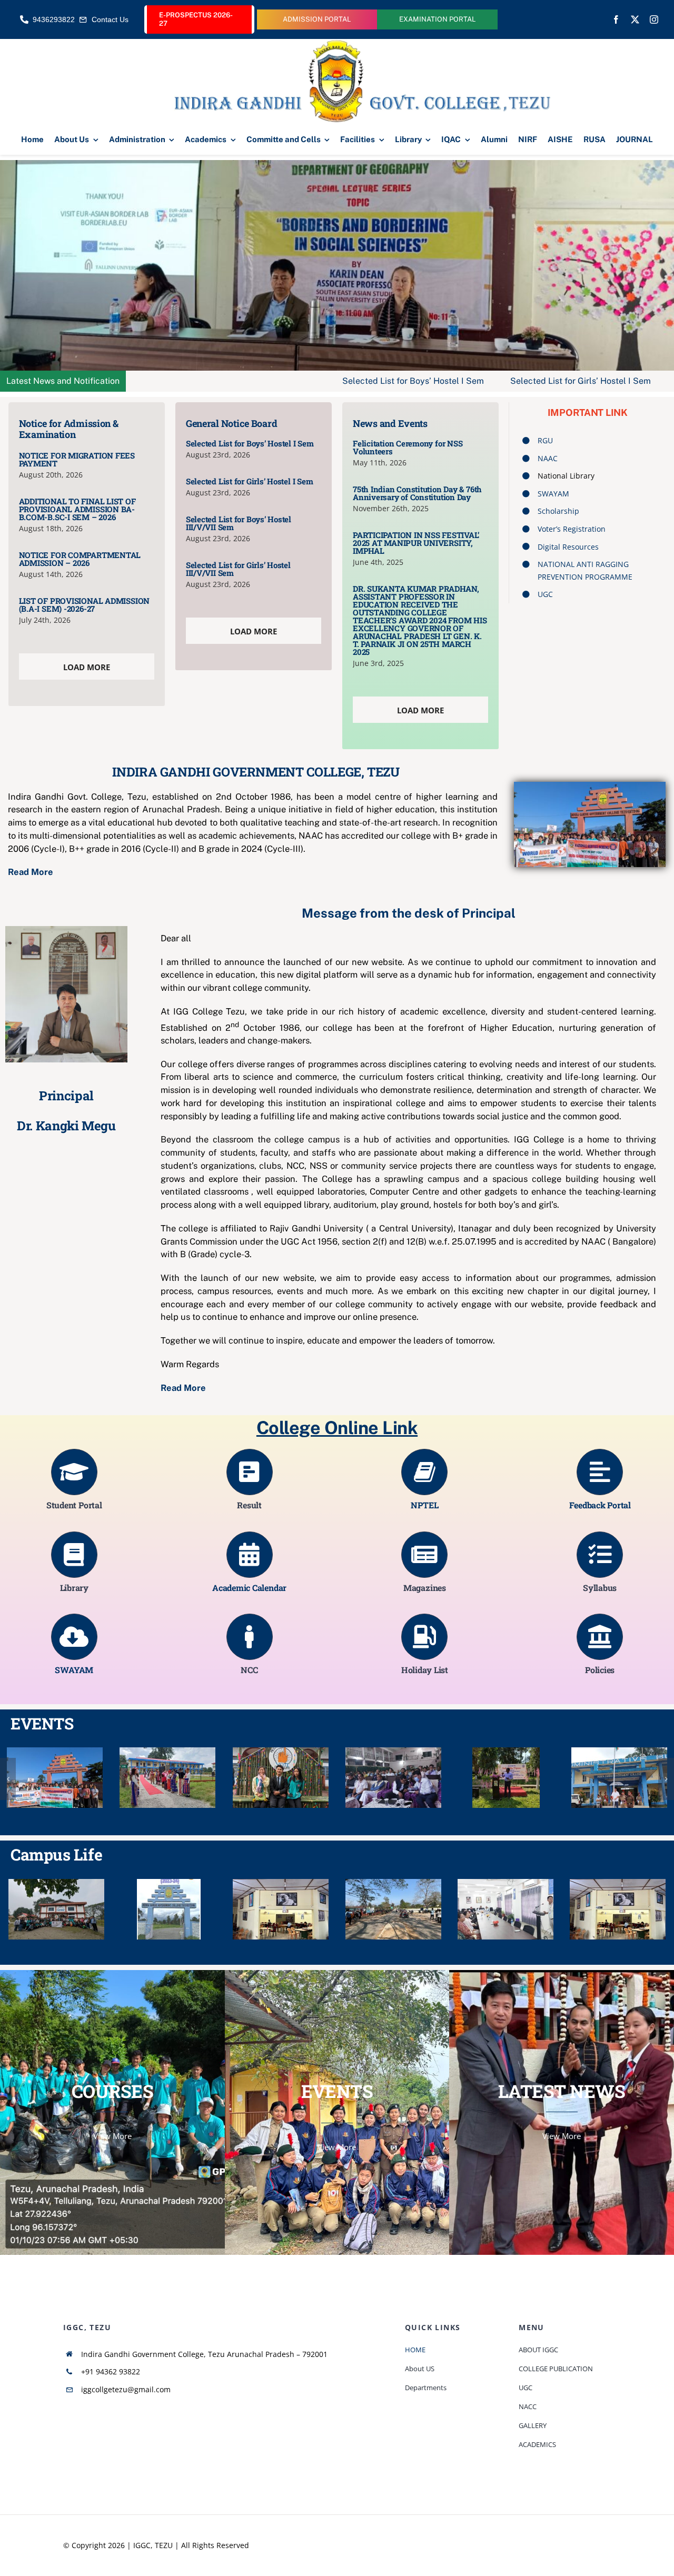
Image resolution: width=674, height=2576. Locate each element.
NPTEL (424, 1505)
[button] (8, 1779)
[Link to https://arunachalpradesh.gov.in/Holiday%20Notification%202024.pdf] (424, 1637)
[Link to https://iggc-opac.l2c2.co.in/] (74, 1555)
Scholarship (558, 511)
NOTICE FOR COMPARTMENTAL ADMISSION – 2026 (80, 559)
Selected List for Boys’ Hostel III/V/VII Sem (239, 523)
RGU (545, 440)
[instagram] (654, 19)
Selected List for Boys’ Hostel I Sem (262, 381)
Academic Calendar (249, 1588)
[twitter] (635, 19)
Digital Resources (568, 547)
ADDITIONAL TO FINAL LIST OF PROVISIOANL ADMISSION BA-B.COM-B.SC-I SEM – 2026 (77, 509)
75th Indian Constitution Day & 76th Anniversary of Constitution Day (417, 493)
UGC (545, 594)
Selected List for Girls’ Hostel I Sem (429, 381)
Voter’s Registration (572, 529)
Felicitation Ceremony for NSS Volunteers (408, 447)
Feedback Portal (600, 1505)
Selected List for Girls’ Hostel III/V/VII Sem (238, 569)
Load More (87, 667)
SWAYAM (553, 494)
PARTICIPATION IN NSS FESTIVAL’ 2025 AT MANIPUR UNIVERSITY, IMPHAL (416, 543)
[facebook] (616, 19)
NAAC (548, 458)
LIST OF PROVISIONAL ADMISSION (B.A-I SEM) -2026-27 (84, 605)
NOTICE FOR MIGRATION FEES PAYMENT (77, 459)
